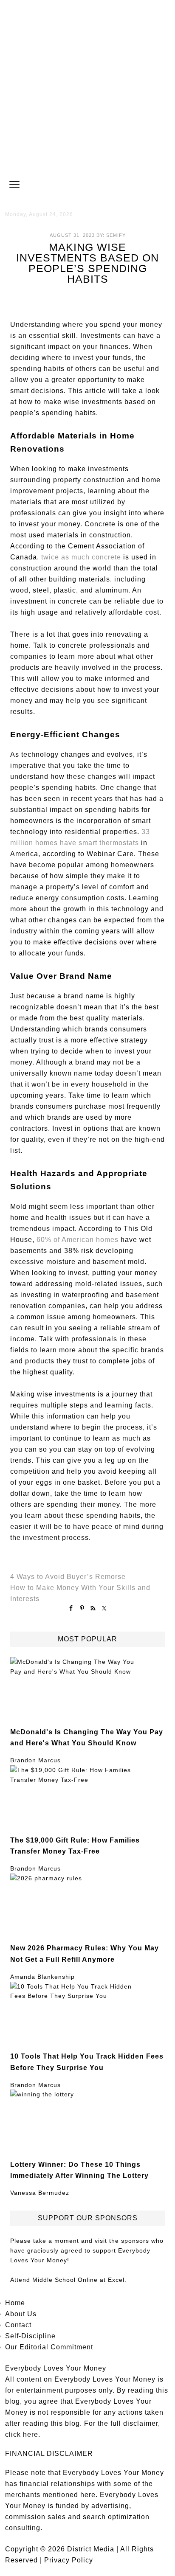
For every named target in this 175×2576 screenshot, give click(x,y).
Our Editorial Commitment (49, 2347)
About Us (21, 2314)
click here (22, 2434)
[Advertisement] (87, 87)
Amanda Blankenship (42, 1977)
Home (15, 2303)
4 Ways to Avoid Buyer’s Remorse (68, 1577)
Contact (18, 2325)
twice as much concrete (81, 557)
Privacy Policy (69, 2560)
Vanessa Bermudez (40, 2193)
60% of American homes (78, 1240)
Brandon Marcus (35, 1760)
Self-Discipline (30, 2336)
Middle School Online (65, 2280)
